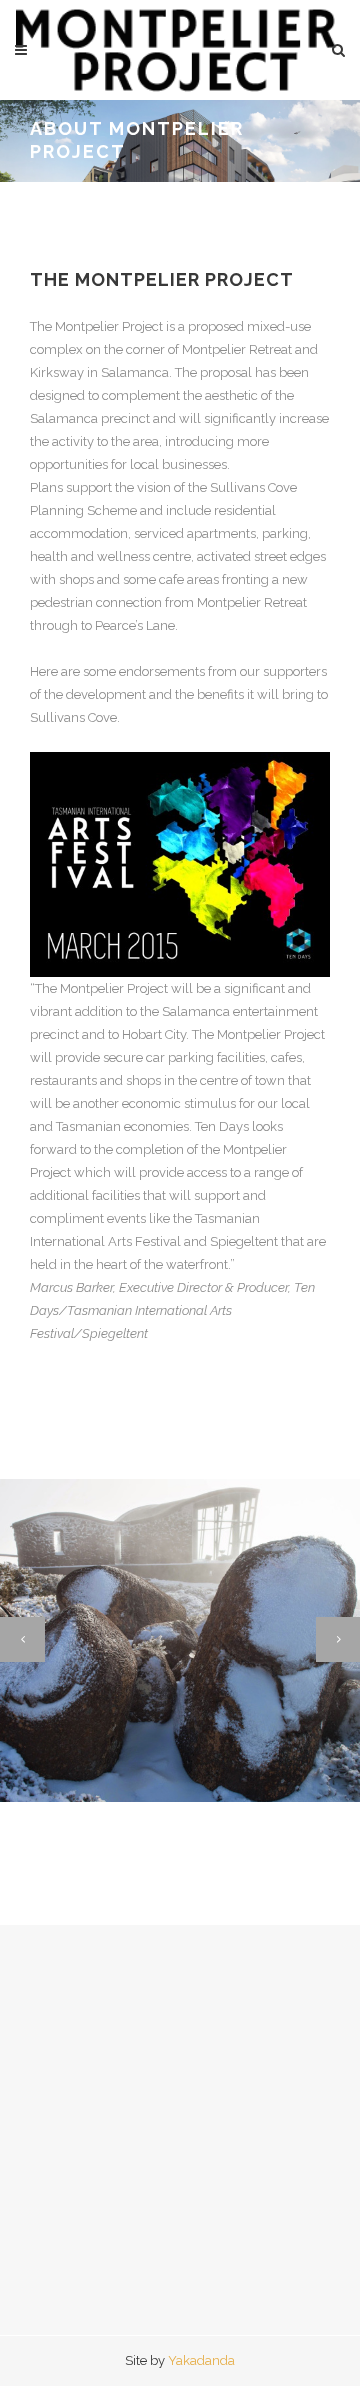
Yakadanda (201, 2360)
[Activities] (49, 1758)
